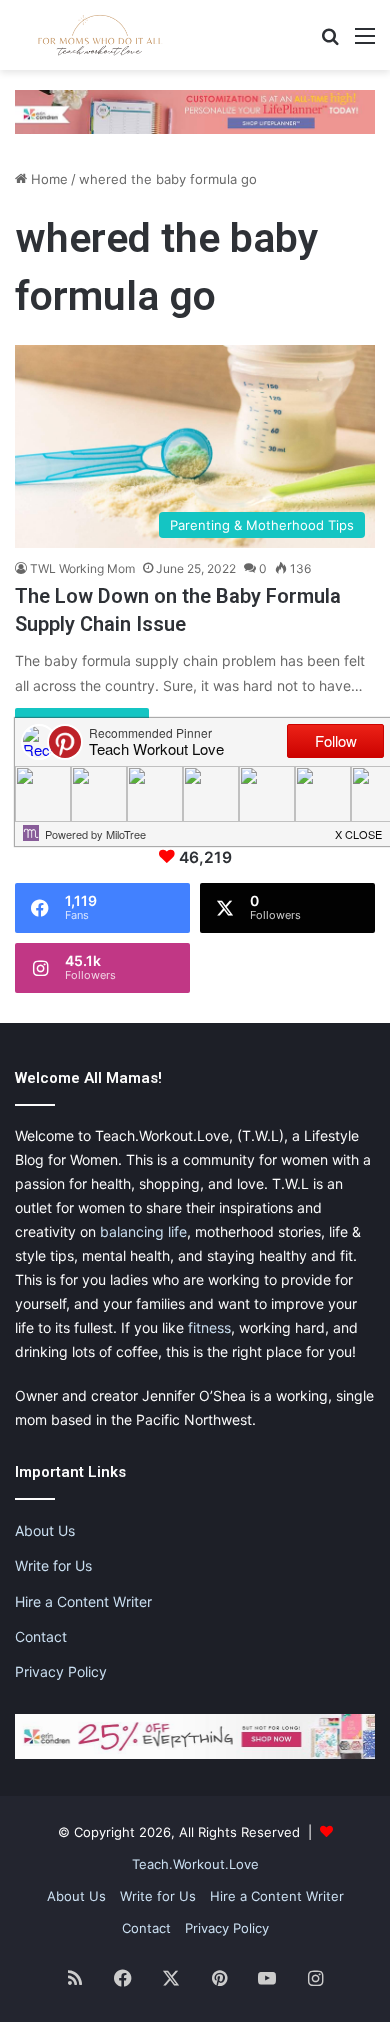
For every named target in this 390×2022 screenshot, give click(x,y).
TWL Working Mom (82, 568)
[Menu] (365, 42)
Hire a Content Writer (83, 1601)
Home (47, 179)
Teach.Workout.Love (195, 1864)
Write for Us (53, 1565)
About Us (45, 1530)
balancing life (143, 1231)
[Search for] (330, 42)
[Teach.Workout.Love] (100, 35)
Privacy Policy (61, 1671)
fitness (209, 1327)
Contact (41, 1636)
